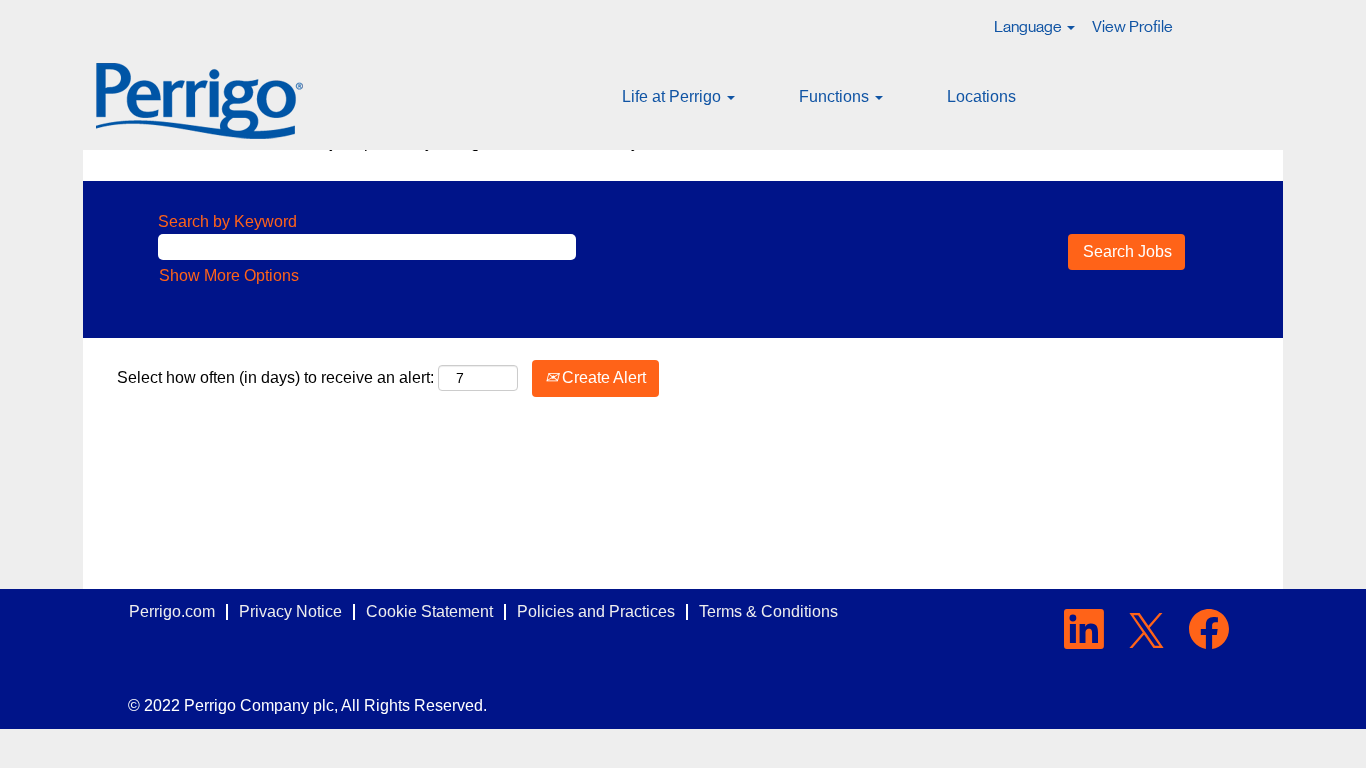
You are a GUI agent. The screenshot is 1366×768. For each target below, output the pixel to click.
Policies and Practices (596, 611)
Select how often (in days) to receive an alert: (275, 377)
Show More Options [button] (229, 275)
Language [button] (1029, 26)
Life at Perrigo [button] (673, 96)
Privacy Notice (290, 611)
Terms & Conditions (768, 611)
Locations (981, 96)
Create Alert (602, 377)
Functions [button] (836, 96)
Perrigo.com (172, 611)
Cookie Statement (429, 611)
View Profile (1132, 26)
